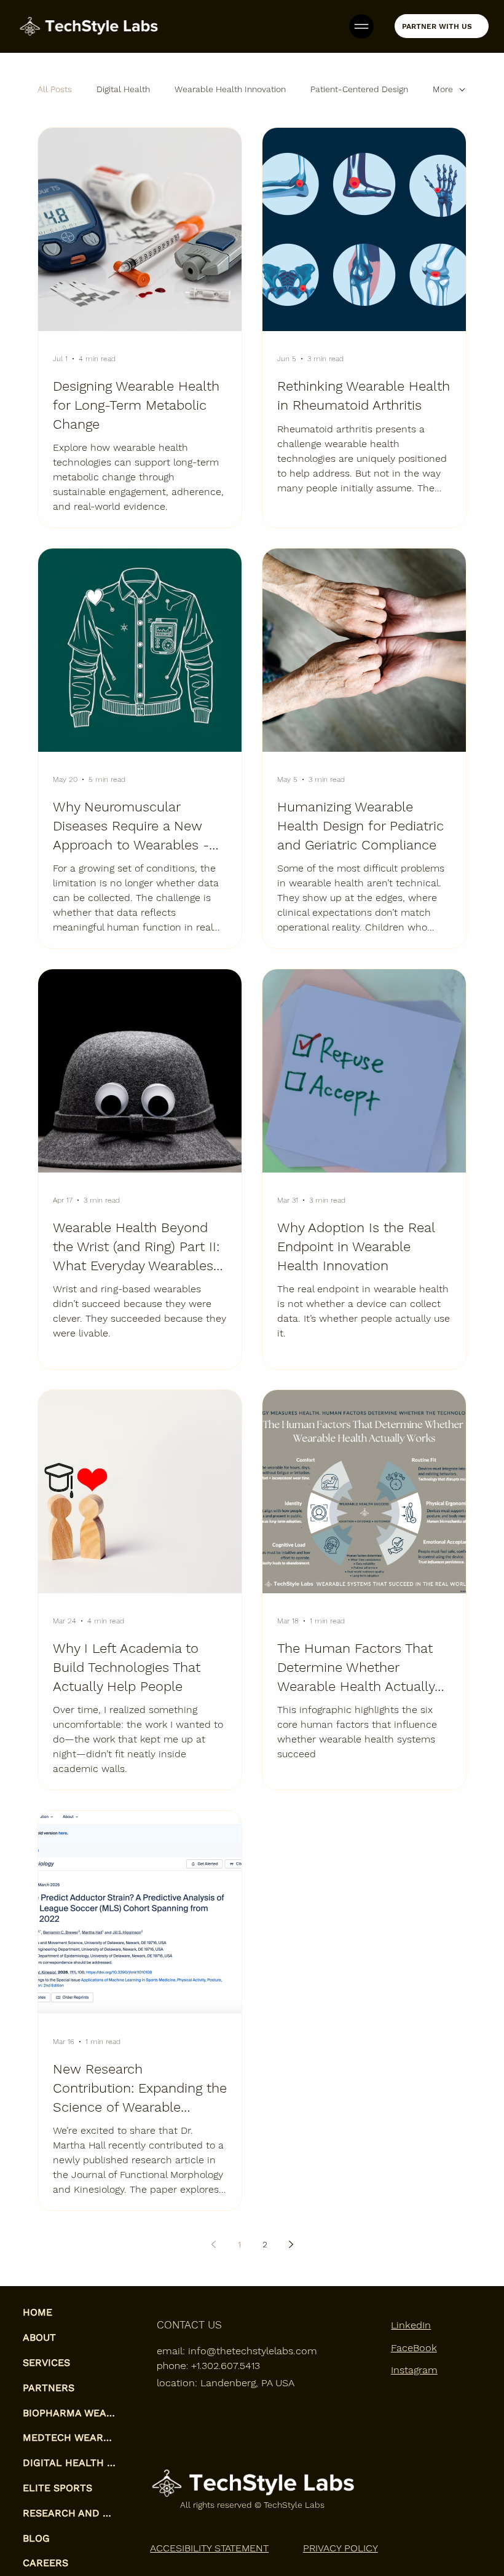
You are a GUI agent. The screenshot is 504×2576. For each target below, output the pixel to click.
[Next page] (291, 2244)
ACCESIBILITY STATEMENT (209, 2548)
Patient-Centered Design (359, 89)
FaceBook (414, 2348)
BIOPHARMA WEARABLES (70, 2413)
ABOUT (39, 2337)
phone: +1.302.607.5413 (208, 2366)
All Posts (55, 89)
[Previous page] (213, 2244)
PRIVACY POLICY (341, 2548)
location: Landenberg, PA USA (226, 2383)
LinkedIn (411, 2325)
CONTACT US (189, 2325)
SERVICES (46, 2363)
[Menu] (362, 26)
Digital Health (123, 89)
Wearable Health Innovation (230, 89)
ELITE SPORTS (57, 2488)
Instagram (414, 2370)
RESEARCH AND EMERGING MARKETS (70, 2513)
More (443, 89)
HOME (37, 2312)
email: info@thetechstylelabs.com (237, 2351)
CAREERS (45, 2563)
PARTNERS (49, 2388)
